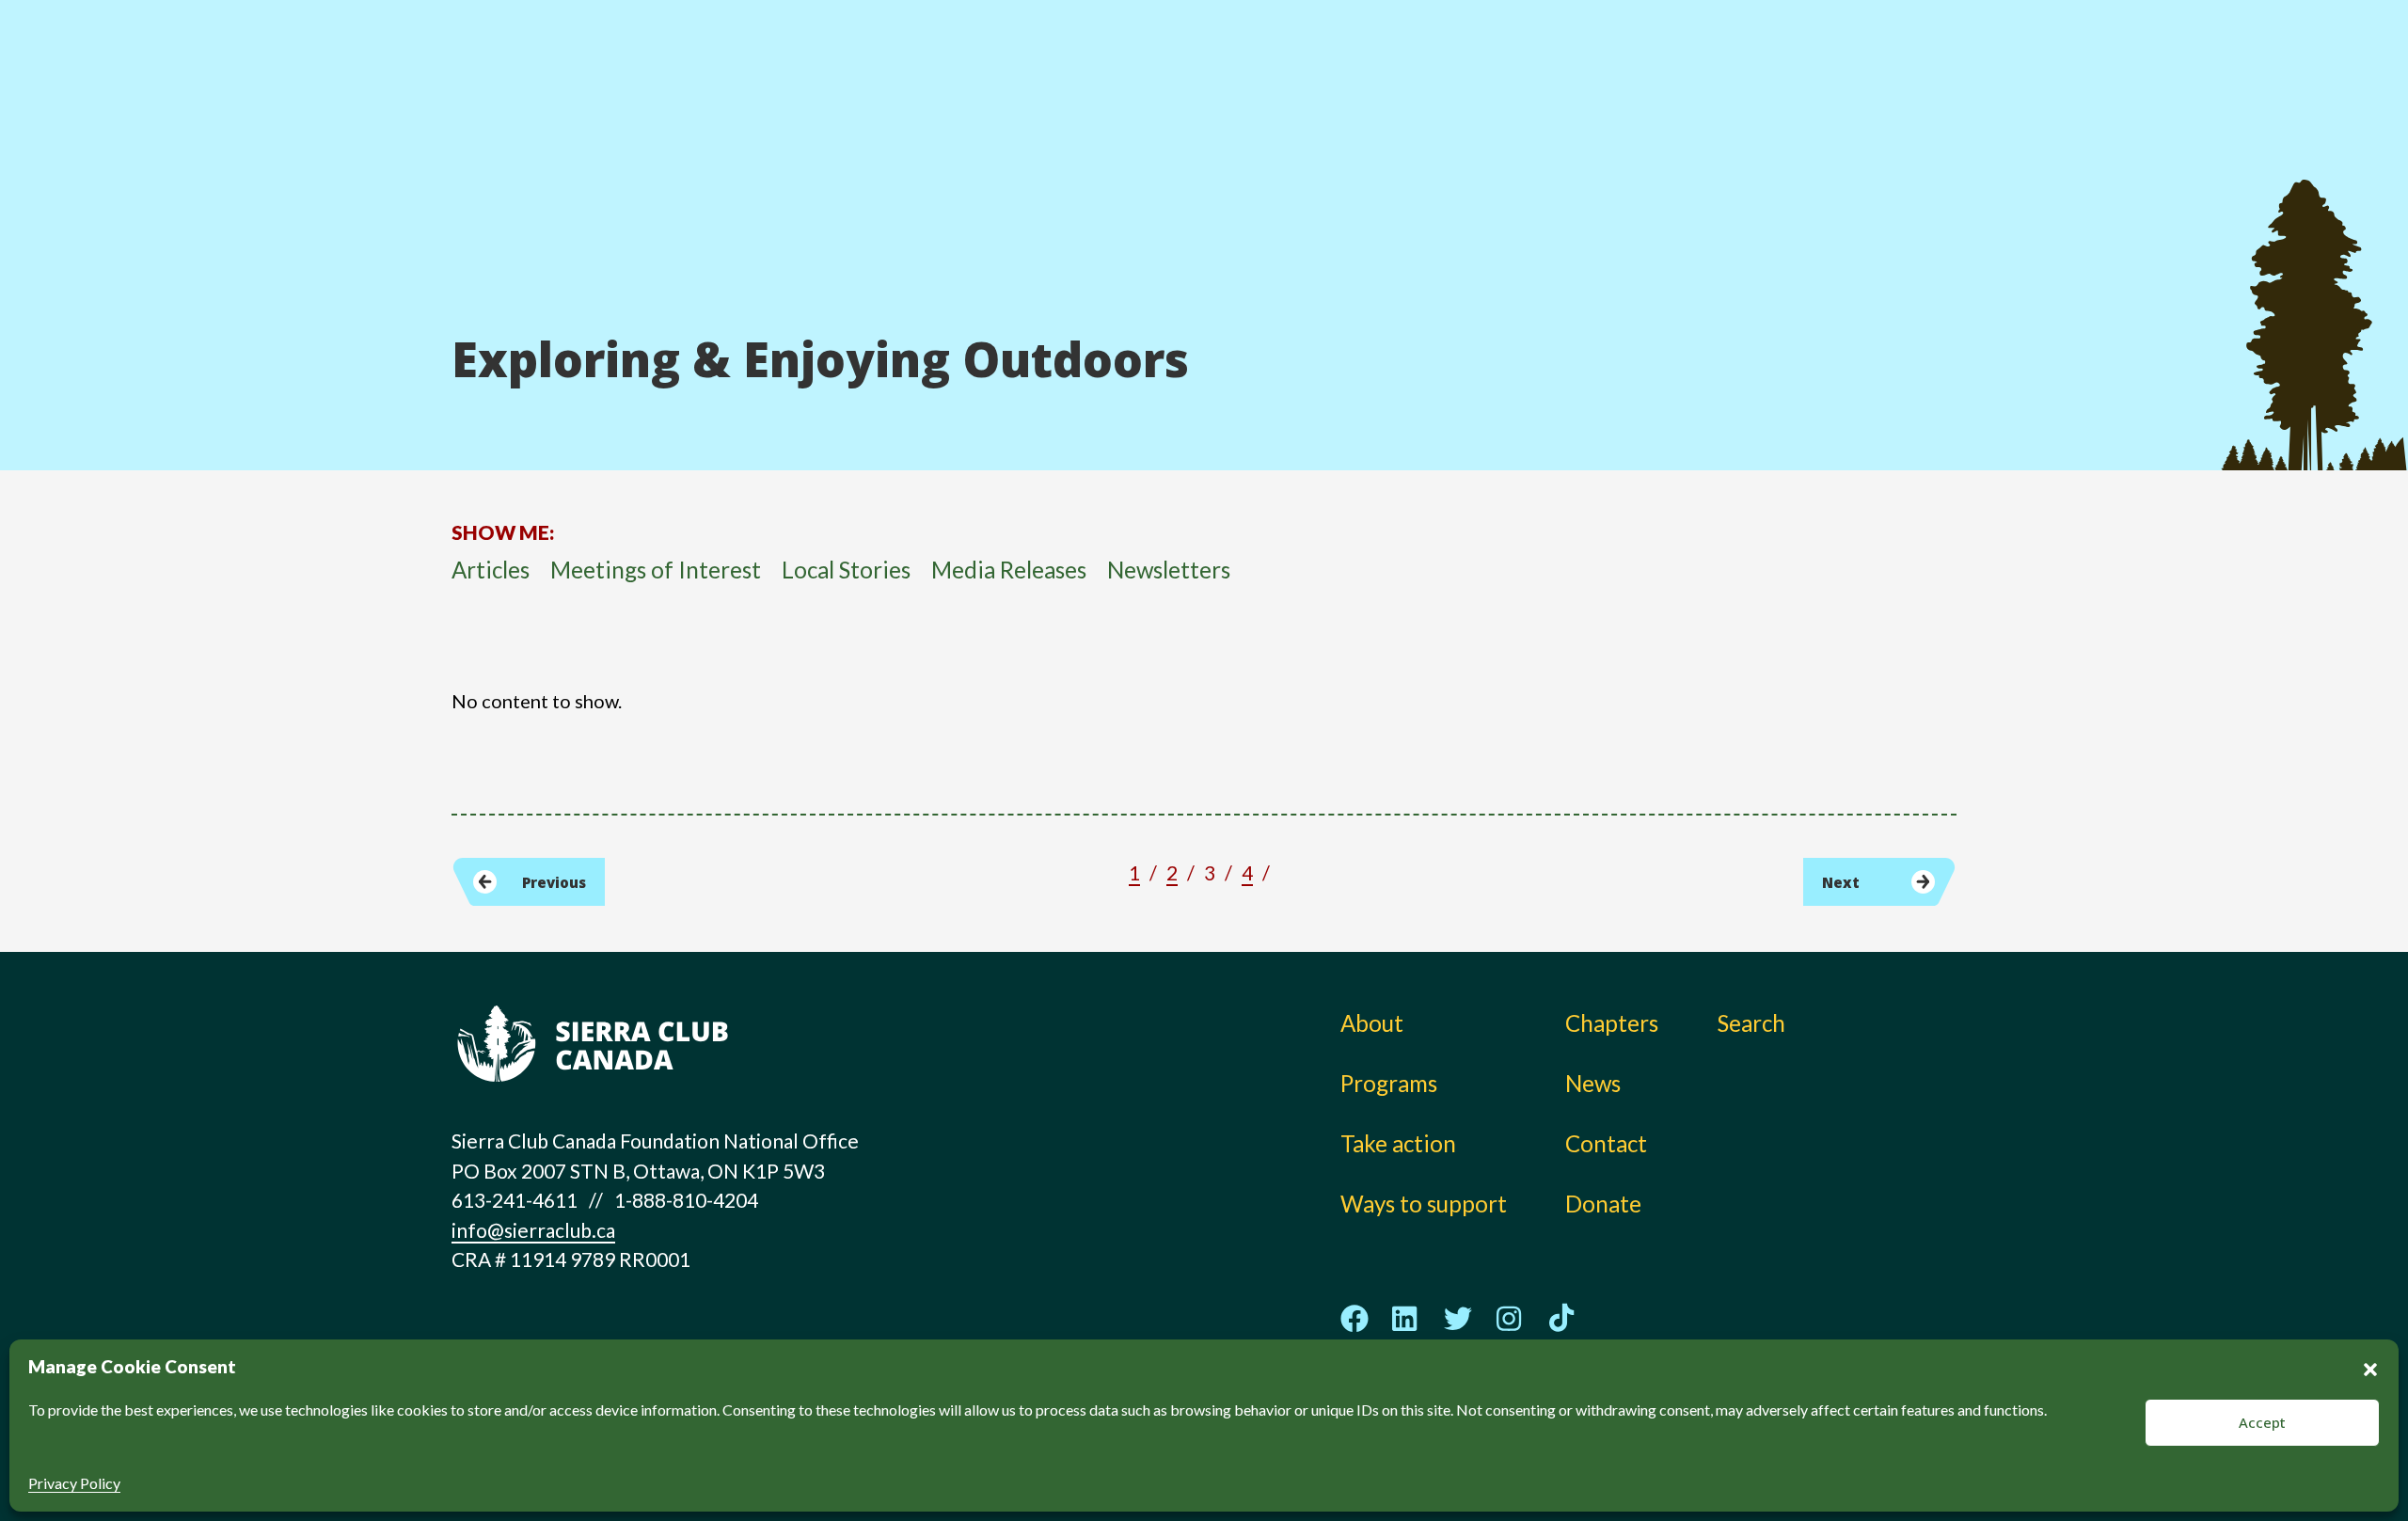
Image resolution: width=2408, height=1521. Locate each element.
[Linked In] (1406, 1318)
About (1147, 62)
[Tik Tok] (1561, 1319)
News (1617, 103)
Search (1751, 1023)
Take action (1374, 62)
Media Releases (1009, 570)
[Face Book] (1354, 1319)
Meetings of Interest (656, 570)
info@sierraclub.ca (533, 1230)
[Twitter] (1458, 1318)
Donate (1839, 66)
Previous (554, 882)
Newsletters (1169, 570)
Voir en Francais (1847, 110)
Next (1841, 882)
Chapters (1636, 62)
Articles (491, 570)
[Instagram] (1510, 1318)
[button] (2370, 1367)
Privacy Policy (74, 1483)
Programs (1164, 103)
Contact (1606, 1143)
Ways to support (1401, 103)
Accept (2262, 1422)
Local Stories (846, 570)
